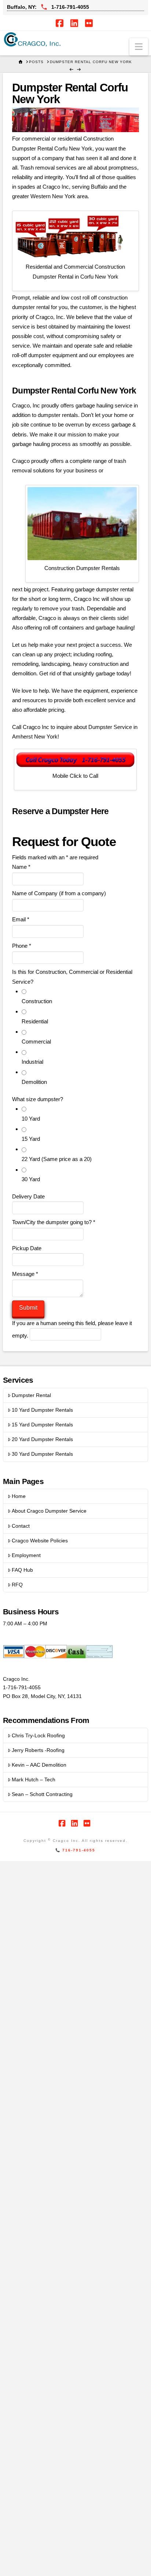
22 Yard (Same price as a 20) (57, 1159)
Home (19, 1496)
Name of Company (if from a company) (59, 893)
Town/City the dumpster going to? (54, 1222)
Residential (35, 1021)
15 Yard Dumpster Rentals (42, 1425)
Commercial (36, 1042)
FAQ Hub (22, 1570)
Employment (26, 1555)
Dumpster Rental (31, 1395)
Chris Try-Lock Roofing (38, 1735)
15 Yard (31, 1139)
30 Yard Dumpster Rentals (42, 1454)
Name (21, 867)
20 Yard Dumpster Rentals (42, 1439)
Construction (37, 1001)
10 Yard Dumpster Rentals (42, 1410)
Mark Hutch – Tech (34, 1779)
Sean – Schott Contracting (42, 1794)
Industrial (32, 1062)
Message (25, 1274)
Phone (22, 946)
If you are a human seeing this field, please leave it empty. (72, 1329)
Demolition (34, 1082)
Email (21, 919)
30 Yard (31, 1179)
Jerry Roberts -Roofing (38, 1750)
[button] (139, 47)
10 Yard (31, 1119)
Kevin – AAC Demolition (39, 1765)
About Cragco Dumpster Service (49, 1511)
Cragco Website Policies (40, 1541)
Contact (21, 1526)
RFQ (17, 1585)
